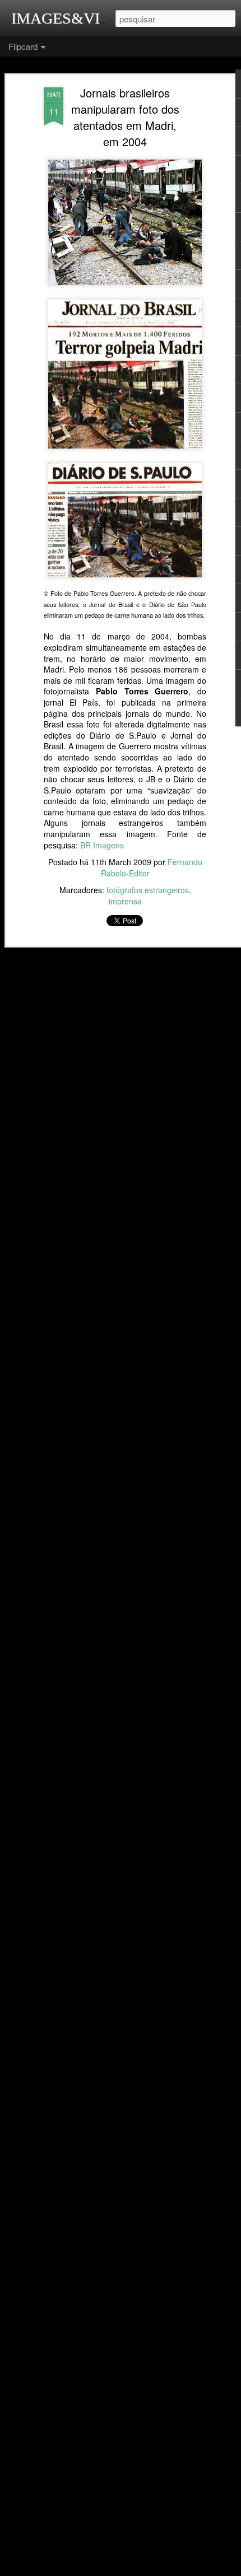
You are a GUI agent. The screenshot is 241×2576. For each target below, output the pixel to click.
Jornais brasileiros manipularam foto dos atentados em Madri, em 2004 (125, 117)
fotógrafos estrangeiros (148, 890)
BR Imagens (102, 845)
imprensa (125, 901)
